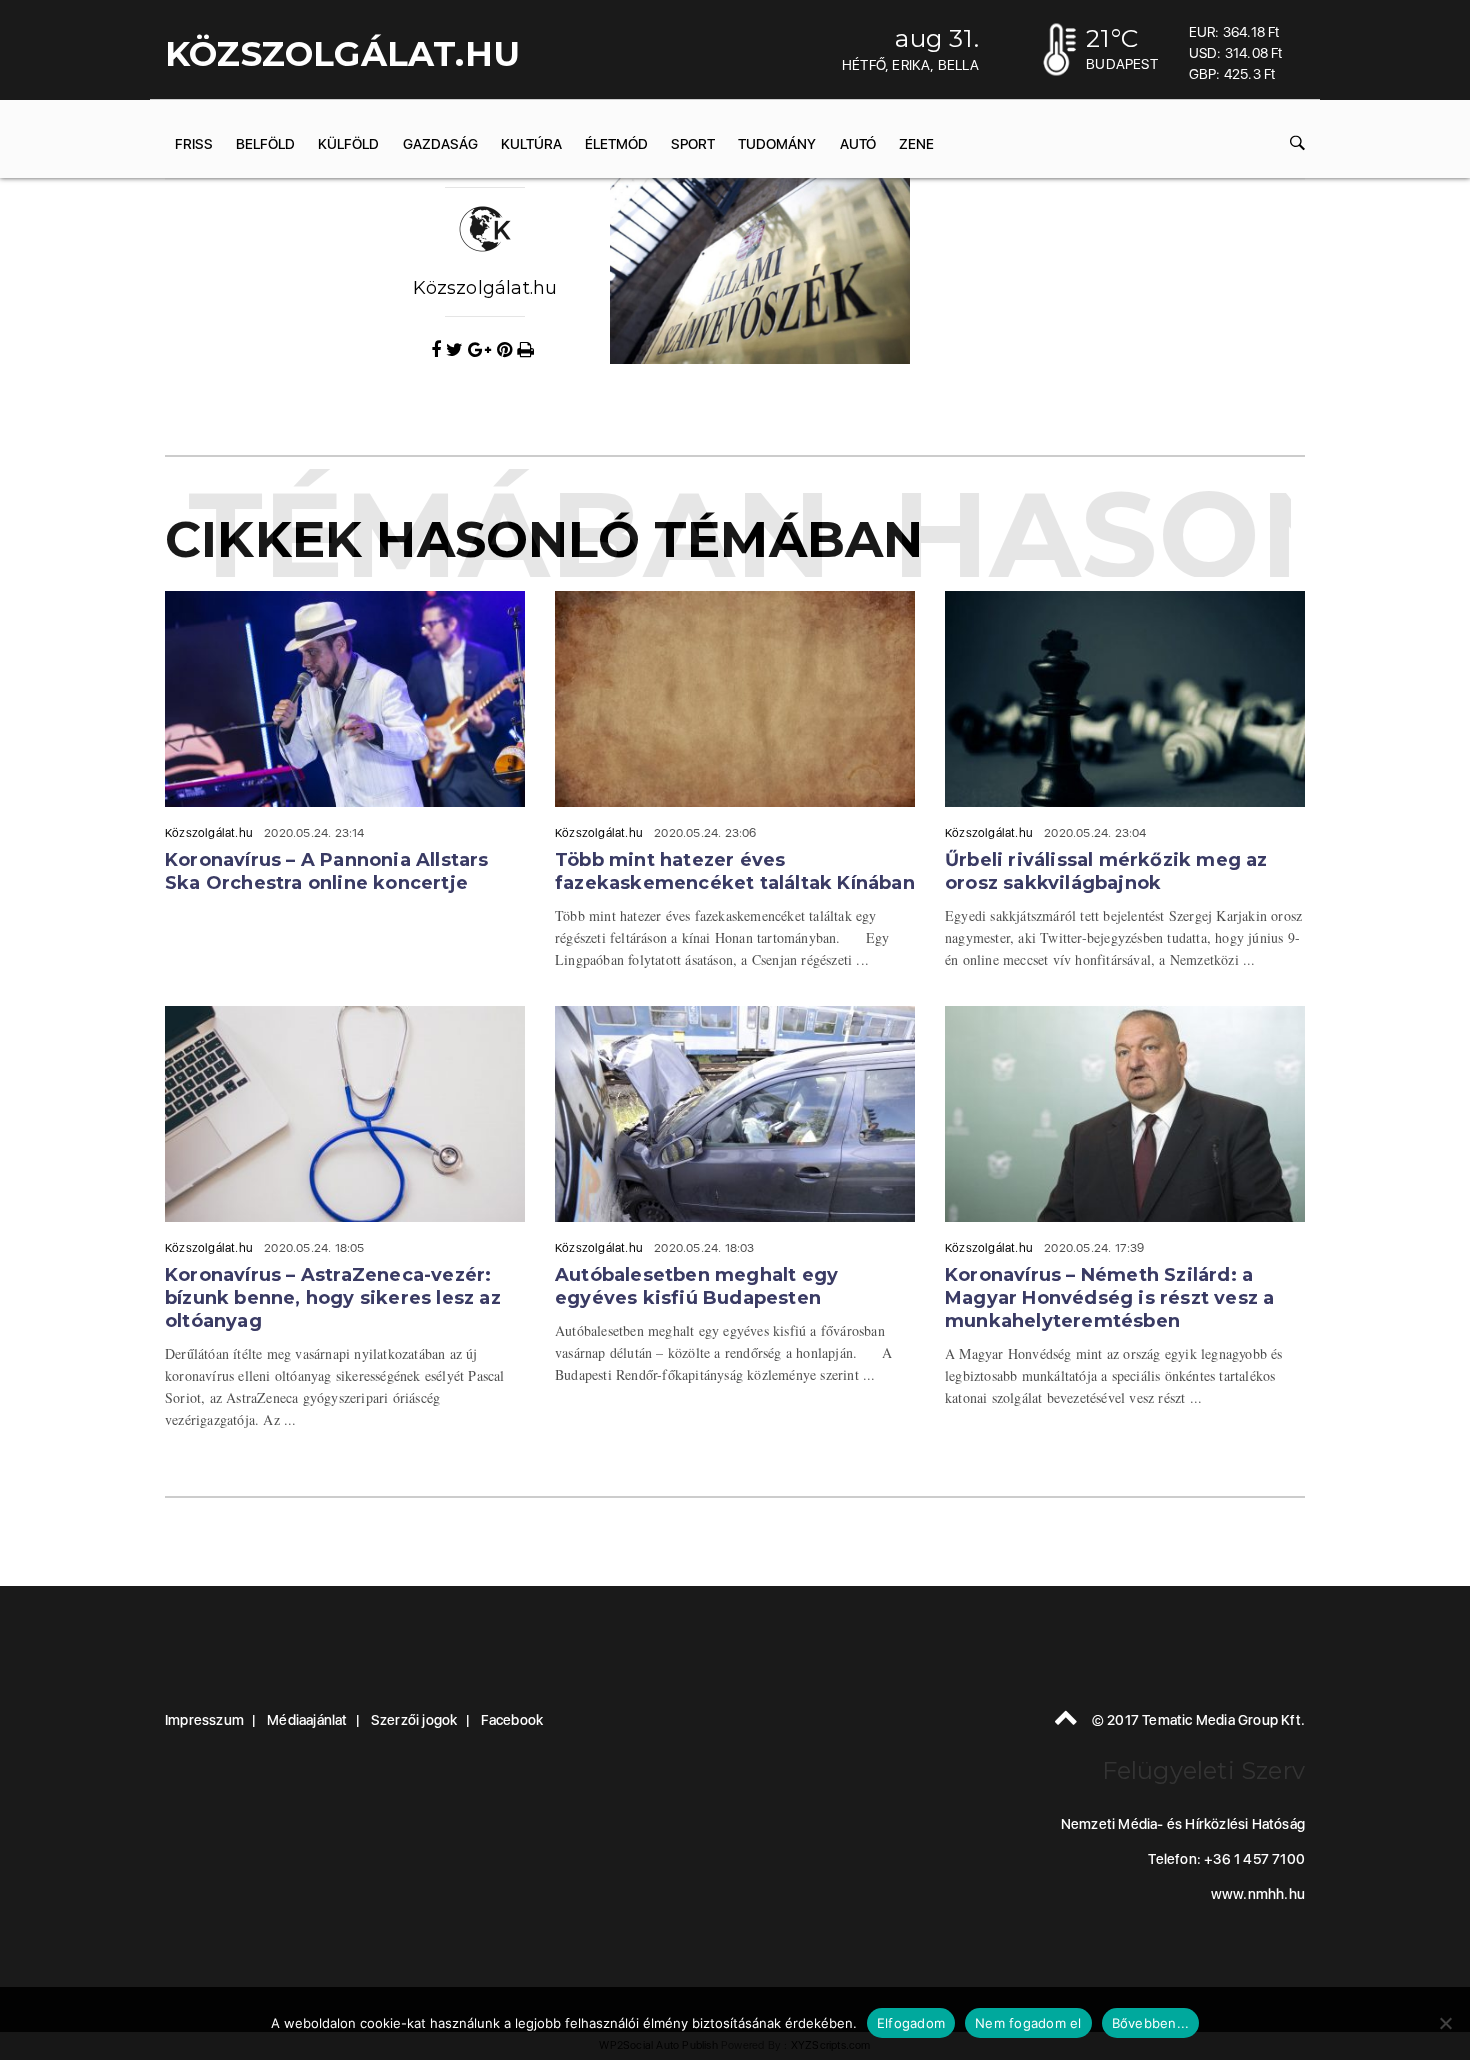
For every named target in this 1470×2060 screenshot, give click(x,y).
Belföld (265, 144)
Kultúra (531, 144)
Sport (693, 144)
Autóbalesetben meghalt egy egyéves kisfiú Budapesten (696, 1286)
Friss (194, 144)
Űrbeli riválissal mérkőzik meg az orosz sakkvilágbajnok (1106, 871)
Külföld (348, 144)
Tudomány (777, 144)
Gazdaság (440, 144)
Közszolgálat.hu (485, 288)
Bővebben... (1151, 2023)
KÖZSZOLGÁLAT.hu (342, 54)
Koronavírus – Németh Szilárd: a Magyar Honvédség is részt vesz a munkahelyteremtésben (1109, 1298)
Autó (858, 144)
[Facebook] (438, 350)
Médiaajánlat (307, 1720)
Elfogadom (911, 2023)
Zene (916, 144)
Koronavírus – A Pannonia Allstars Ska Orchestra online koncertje (327, 871)
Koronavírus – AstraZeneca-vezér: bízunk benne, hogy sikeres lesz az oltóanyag (333, 1298)
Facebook (512, 1720)
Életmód (616, 144)
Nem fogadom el (1028, 2023)
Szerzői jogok (414, 1720)
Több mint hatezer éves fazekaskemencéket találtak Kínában (735, 871)
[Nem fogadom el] (1445, 2023)
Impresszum (204, 1720)
